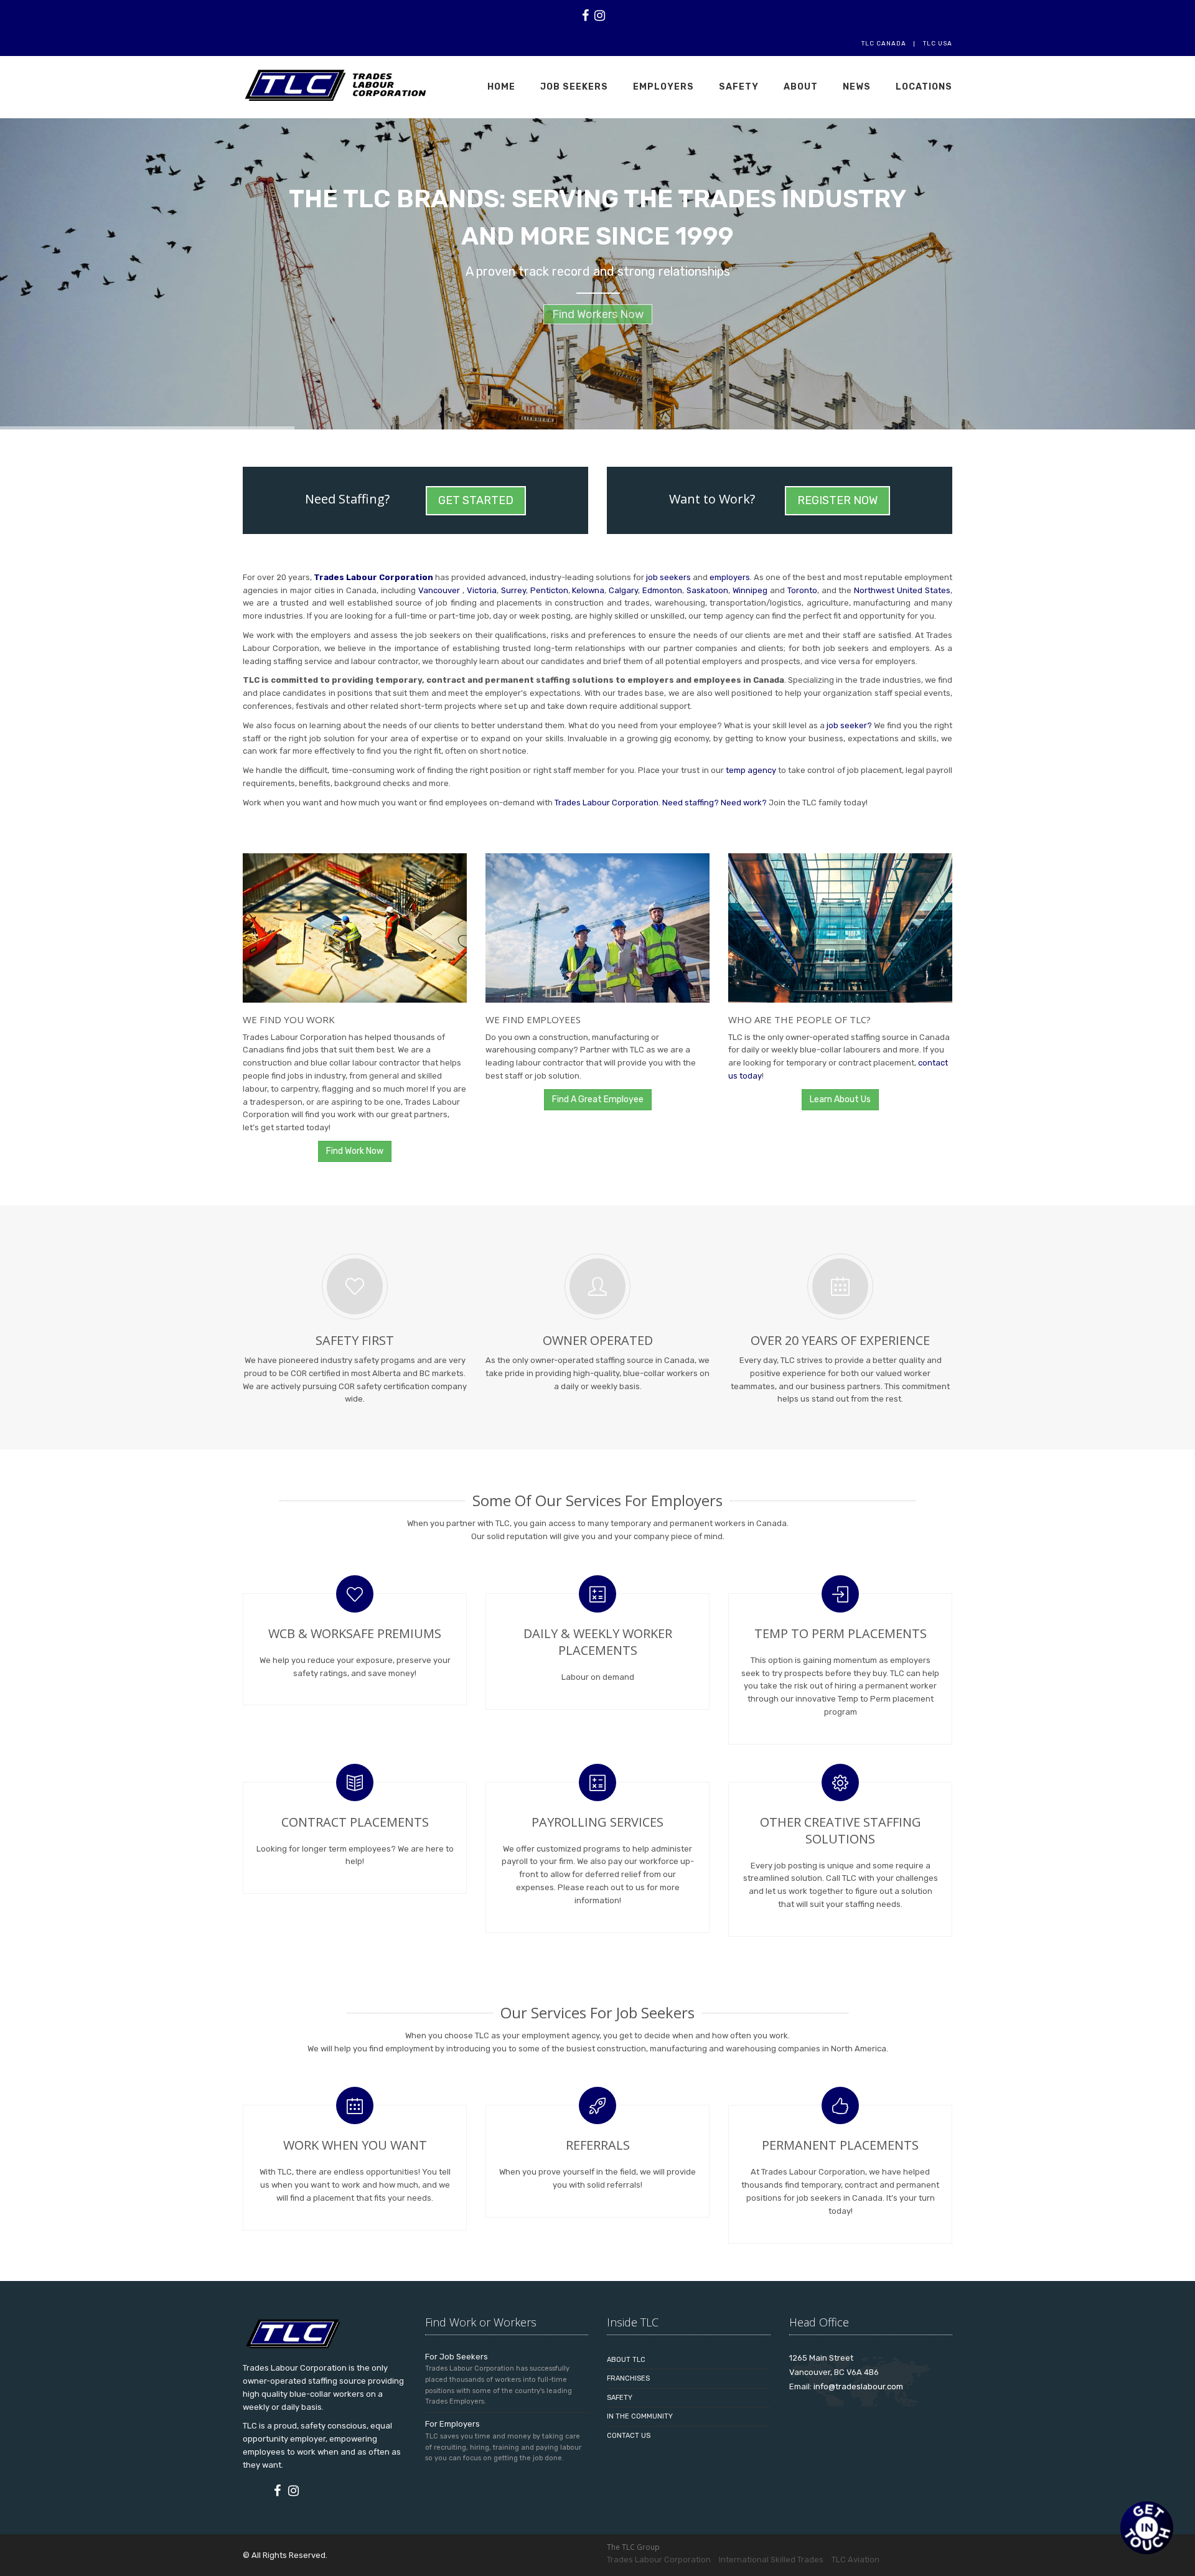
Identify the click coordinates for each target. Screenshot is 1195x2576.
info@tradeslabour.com (858, 2386)
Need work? (744, 803)
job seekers (669, 577)
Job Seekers (574, 87)
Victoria (482, 590)
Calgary (623, 590)
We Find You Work (289, 1019)
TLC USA (938, 44)
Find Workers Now (598, 321)
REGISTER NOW (837, 500)
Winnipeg (751, 590)
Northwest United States (902, 590)
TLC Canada (884, 44)
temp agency (751, 770)
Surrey (513, 590)
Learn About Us (840, 1099)
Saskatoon (707, 590)
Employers (663, 87)
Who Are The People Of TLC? (799, 1019)
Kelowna (588, 590)
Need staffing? (691, 803)
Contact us (629, 2436)
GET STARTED (476, 500)
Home (501, 87)
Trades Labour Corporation (373, 577)
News (857, 87)
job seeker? (849, 725)
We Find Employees (533, 1019)
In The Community (640, 2416)
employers (730, 577)
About (801, 87)
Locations (924, 87)
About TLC (626, 2360)
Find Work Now (355, 1151)
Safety (739, 87)
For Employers (452, 2424)
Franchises (628, 2378)
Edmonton (662, 590)
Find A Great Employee (598, 1099)
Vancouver (440, 590)
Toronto (802, 590)
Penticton (549, 590)
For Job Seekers (457, 2357)
